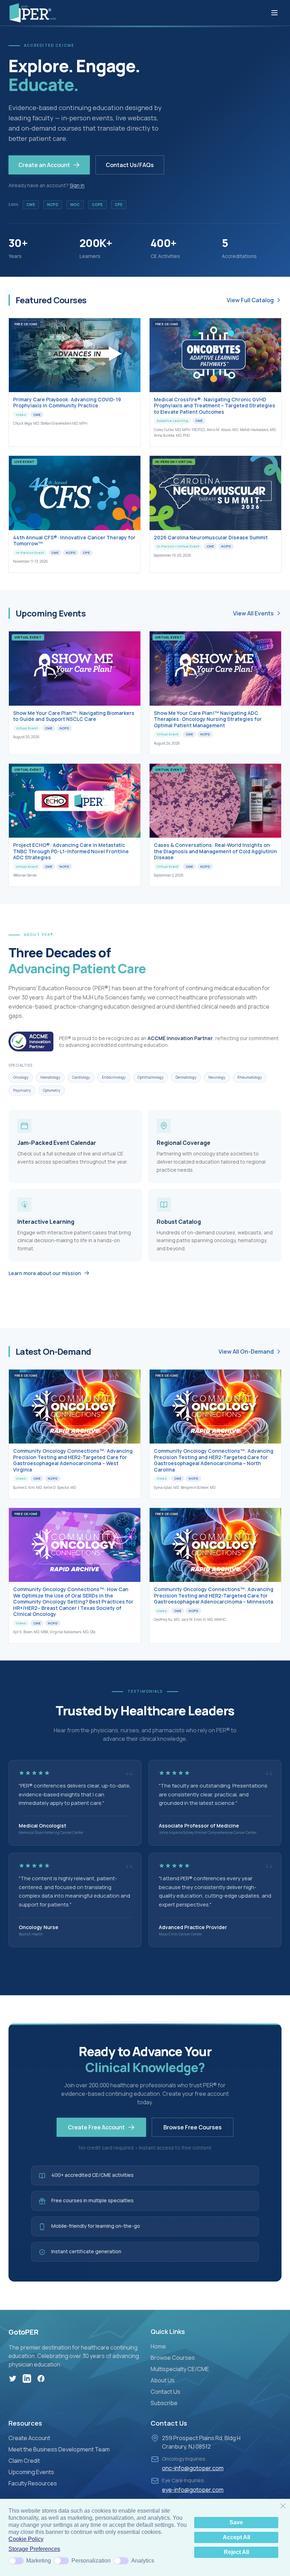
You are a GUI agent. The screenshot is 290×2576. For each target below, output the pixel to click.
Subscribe (164, 2403)
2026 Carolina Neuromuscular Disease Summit (211, 537)
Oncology (21, 1077)
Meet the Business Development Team (59, 2449)
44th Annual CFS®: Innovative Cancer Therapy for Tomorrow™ (74, 541)
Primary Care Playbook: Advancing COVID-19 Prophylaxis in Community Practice (67, 403)
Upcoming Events (31, 2472)
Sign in (77, 185)
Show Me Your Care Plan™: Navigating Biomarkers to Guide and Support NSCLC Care (74, 716)
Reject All (236, 2552)
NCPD (53, 205)
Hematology (50, 1077)
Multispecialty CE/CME (180, 2369)
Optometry (51, 1090)
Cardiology (81, 1077)
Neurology (217, 1077)
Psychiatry (22, 1090)
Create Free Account (96, 2127)
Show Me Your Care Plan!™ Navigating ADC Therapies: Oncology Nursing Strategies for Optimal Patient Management (208, 719)
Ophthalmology (150, 1077)
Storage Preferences (34, 2549)
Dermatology (186, 1077)
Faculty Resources (33, 2483)
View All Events (253, 613)
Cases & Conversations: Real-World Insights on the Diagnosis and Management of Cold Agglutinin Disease (215, 851)
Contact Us (166, 2392)
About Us (163, 2380)
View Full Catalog (250, 300)
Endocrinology (114, 1077)
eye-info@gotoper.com (193, 2490)
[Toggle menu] (274, 13)
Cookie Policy (26, 2539)
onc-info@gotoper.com (193, 2468)
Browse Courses (173, 2358)
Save (236, 2522)
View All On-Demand (246, 1352)
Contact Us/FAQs (130, 165)
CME (31, 205)
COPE (97, 205)
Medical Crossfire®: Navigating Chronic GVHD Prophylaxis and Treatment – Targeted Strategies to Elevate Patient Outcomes (214, 406)
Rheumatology (250, 1077)
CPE (119, 205)
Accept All (236, 2537)
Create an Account (44, 165)
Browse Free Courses (193, 2127)
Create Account (29, 2438)
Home (158, 2346)
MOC (75, 205)
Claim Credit (24, 2461)
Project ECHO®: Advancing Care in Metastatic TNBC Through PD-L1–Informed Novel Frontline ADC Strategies (71, 851)
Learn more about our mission (45, 1273)
